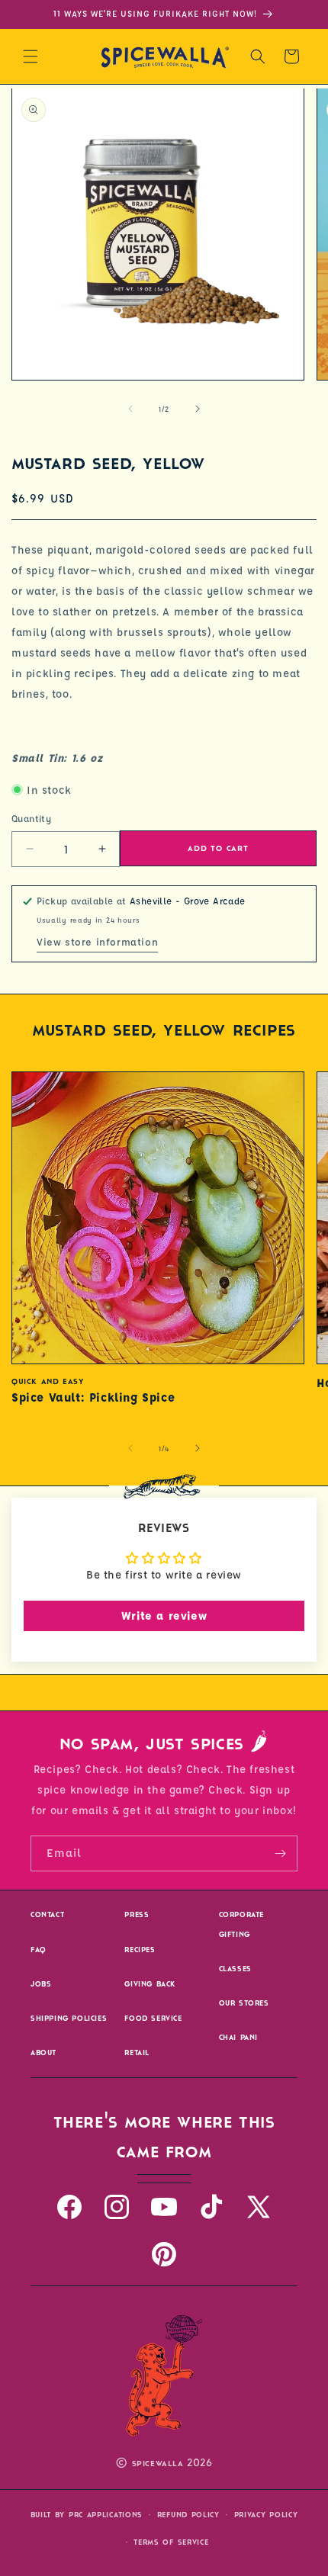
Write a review (164, 1616)
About (43, 2052)
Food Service (153, 2018)
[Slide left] (130, 409)
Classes (235, 1969)
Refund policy (188, 2515)
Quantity (31, 818)
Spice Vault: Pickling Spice (93, 1397)
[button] (31, 56)
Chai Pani (238, 2037)
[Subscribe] (280, 1853)
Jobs (41, 1984)
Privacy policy (266, 2515)
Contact (47, 1914)
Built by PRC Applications (87, 2515)
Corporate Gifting (241, 1924)
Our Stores (244, 2003)
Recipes (140, 1950)
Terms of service (171, 2542)
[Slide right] (198, 409)
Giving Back (150, 1984)
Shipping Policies (69, 2018)
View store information (97, 941)
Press (137, 1914)
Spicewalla (158, 2464)
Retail (137, 2052)
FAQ (39, 1950)
